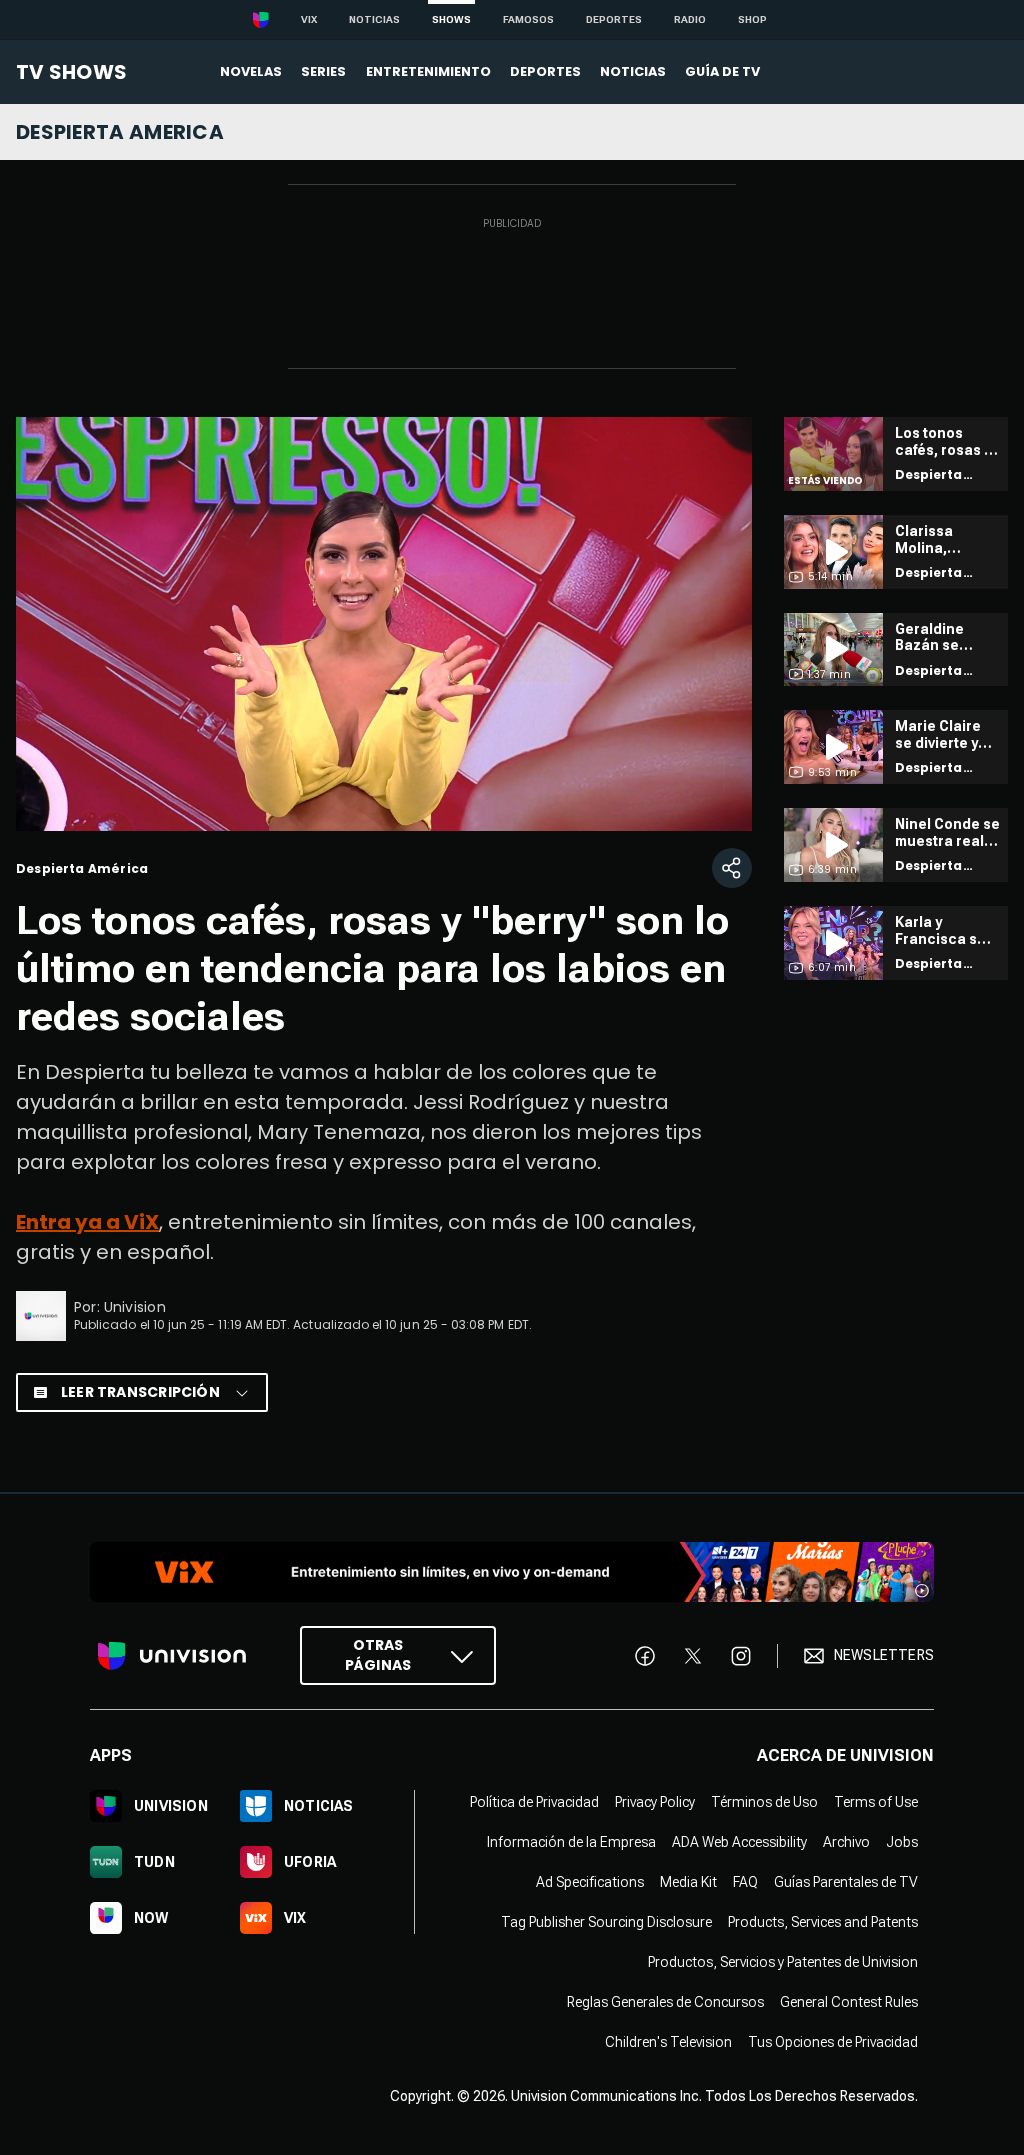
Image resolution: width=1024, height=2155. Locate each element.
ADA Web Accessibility (739, 1842)
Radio (690, 19)
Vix (309, 19)
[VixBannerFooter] (512, 1572)
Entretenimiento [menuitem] (428, 71)
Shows (451, 19)
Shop (752, 19)
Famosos (528, 19)
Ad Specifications (590, 1882)
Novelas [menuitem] (251, 71)
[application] (384, 624)
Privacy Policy (655, 1802)
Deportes (614, 19)
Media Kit (688, 1882)
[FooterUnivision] (172, 1655)
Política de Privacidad (534, 1802)
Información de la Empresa (571, 1842)
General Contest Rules (849, 2002)
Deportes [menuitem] (545, 71)
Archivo (846, 1842)
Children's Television (668, 2042)
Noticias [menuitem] (633, 71)
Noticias (374, 19)
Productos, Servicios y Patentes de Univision (783, 1962)
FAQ (745, 1882)
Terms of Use (876, 1802)
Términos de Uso (764, 1802)
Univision (135, 1307)
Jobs (902, 1842)
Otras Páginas (378, 1655)
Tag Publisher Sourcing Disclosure (606, 1922)
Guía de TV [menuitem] (722, 71)
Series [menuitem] (323, 71)
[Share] (732, 868)
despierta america (120, 132)
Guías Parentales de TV (846, 1882)
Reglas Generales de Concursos (665, 2002)
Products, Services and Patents (823, 1922)
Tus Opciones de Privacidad (833, 2042)
